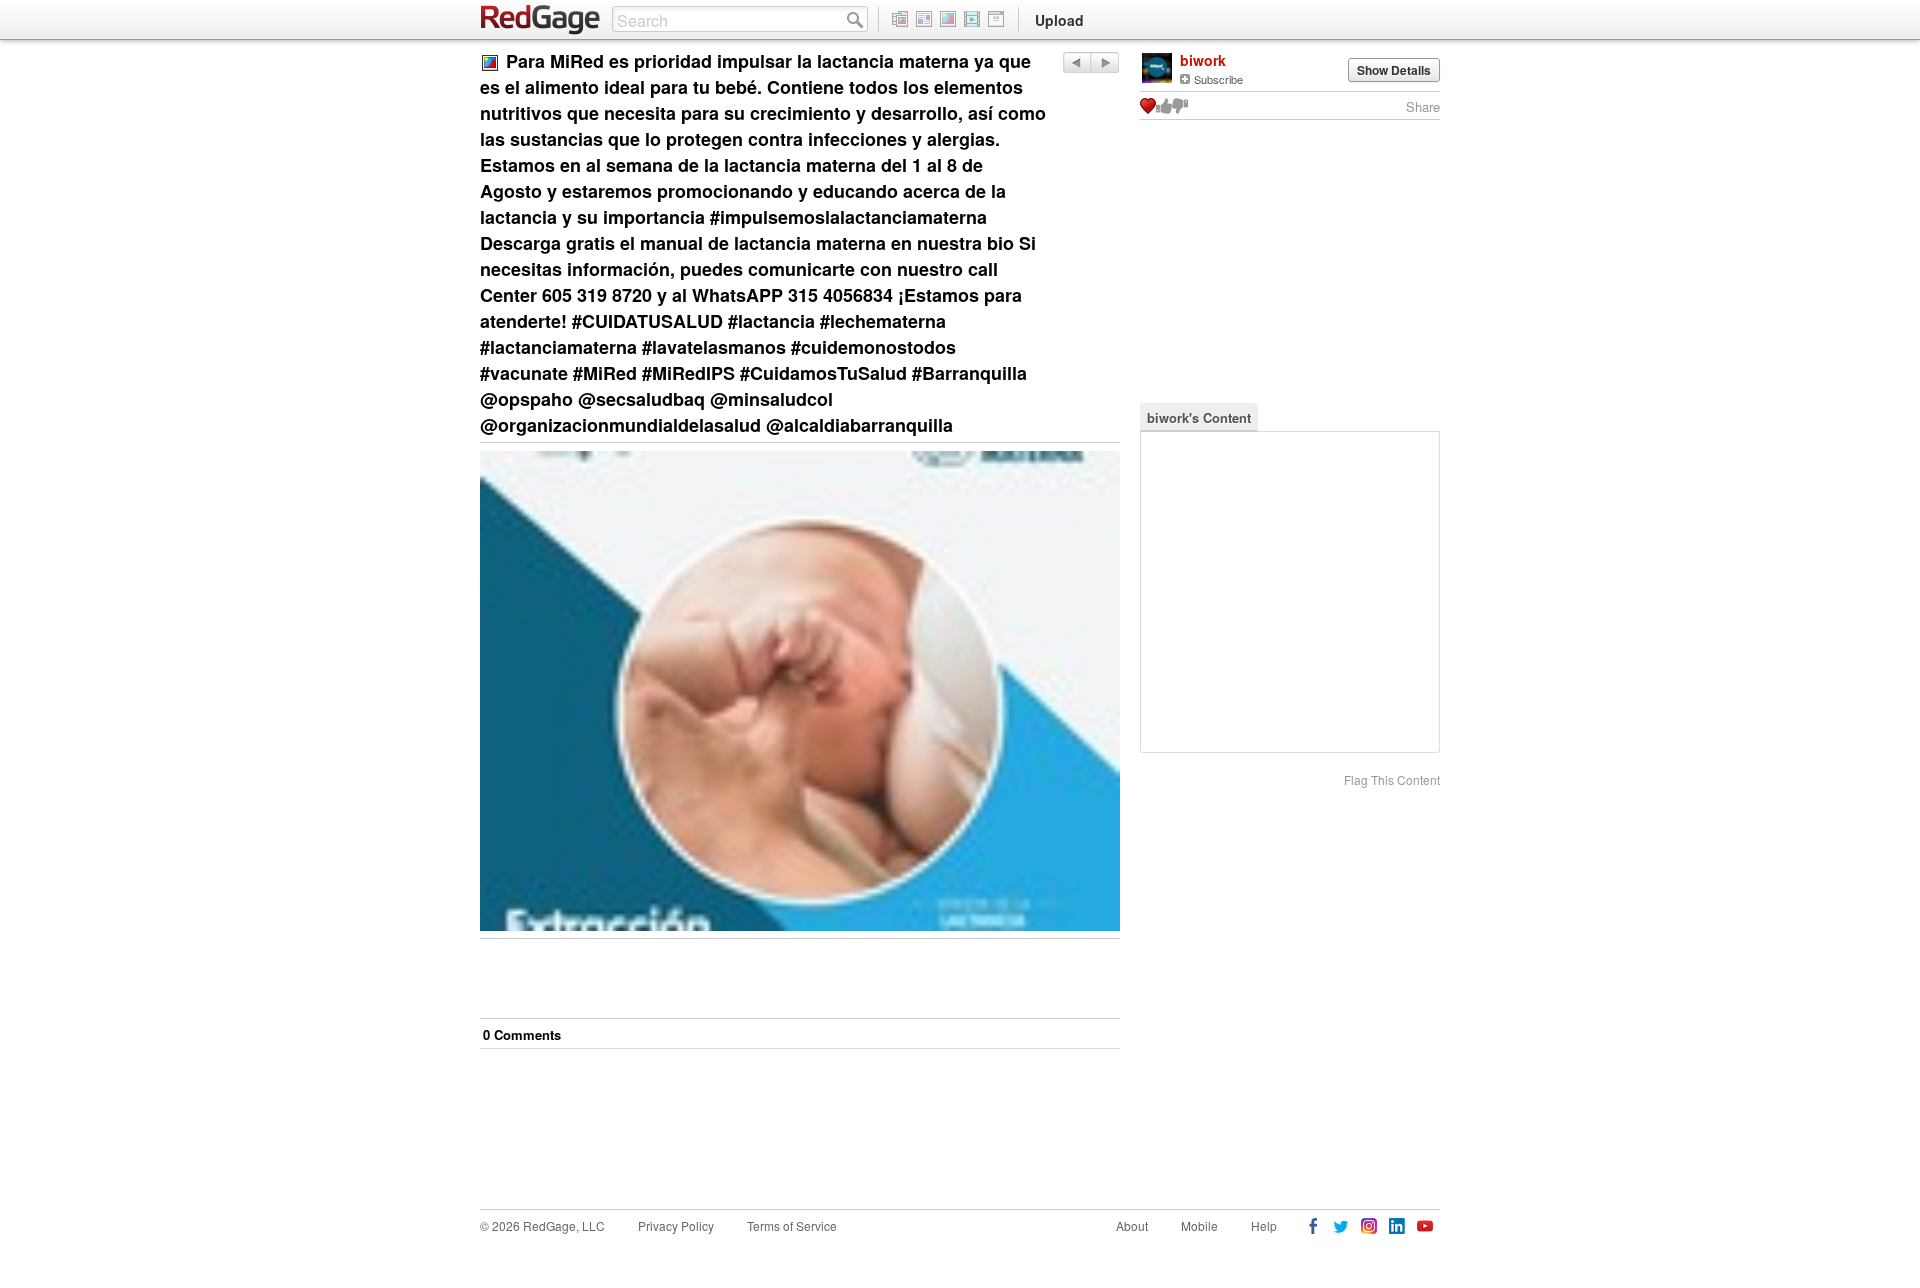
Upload (1059, 20)
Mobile (1199, 1225)
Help (1264, 1225)
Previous (1104, 62)
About (1132, 1225)
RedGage (541, 20)
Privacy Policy (676, 1225)
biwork (1203, 60)
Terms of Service (792, 1225)
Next (1076, 62)
